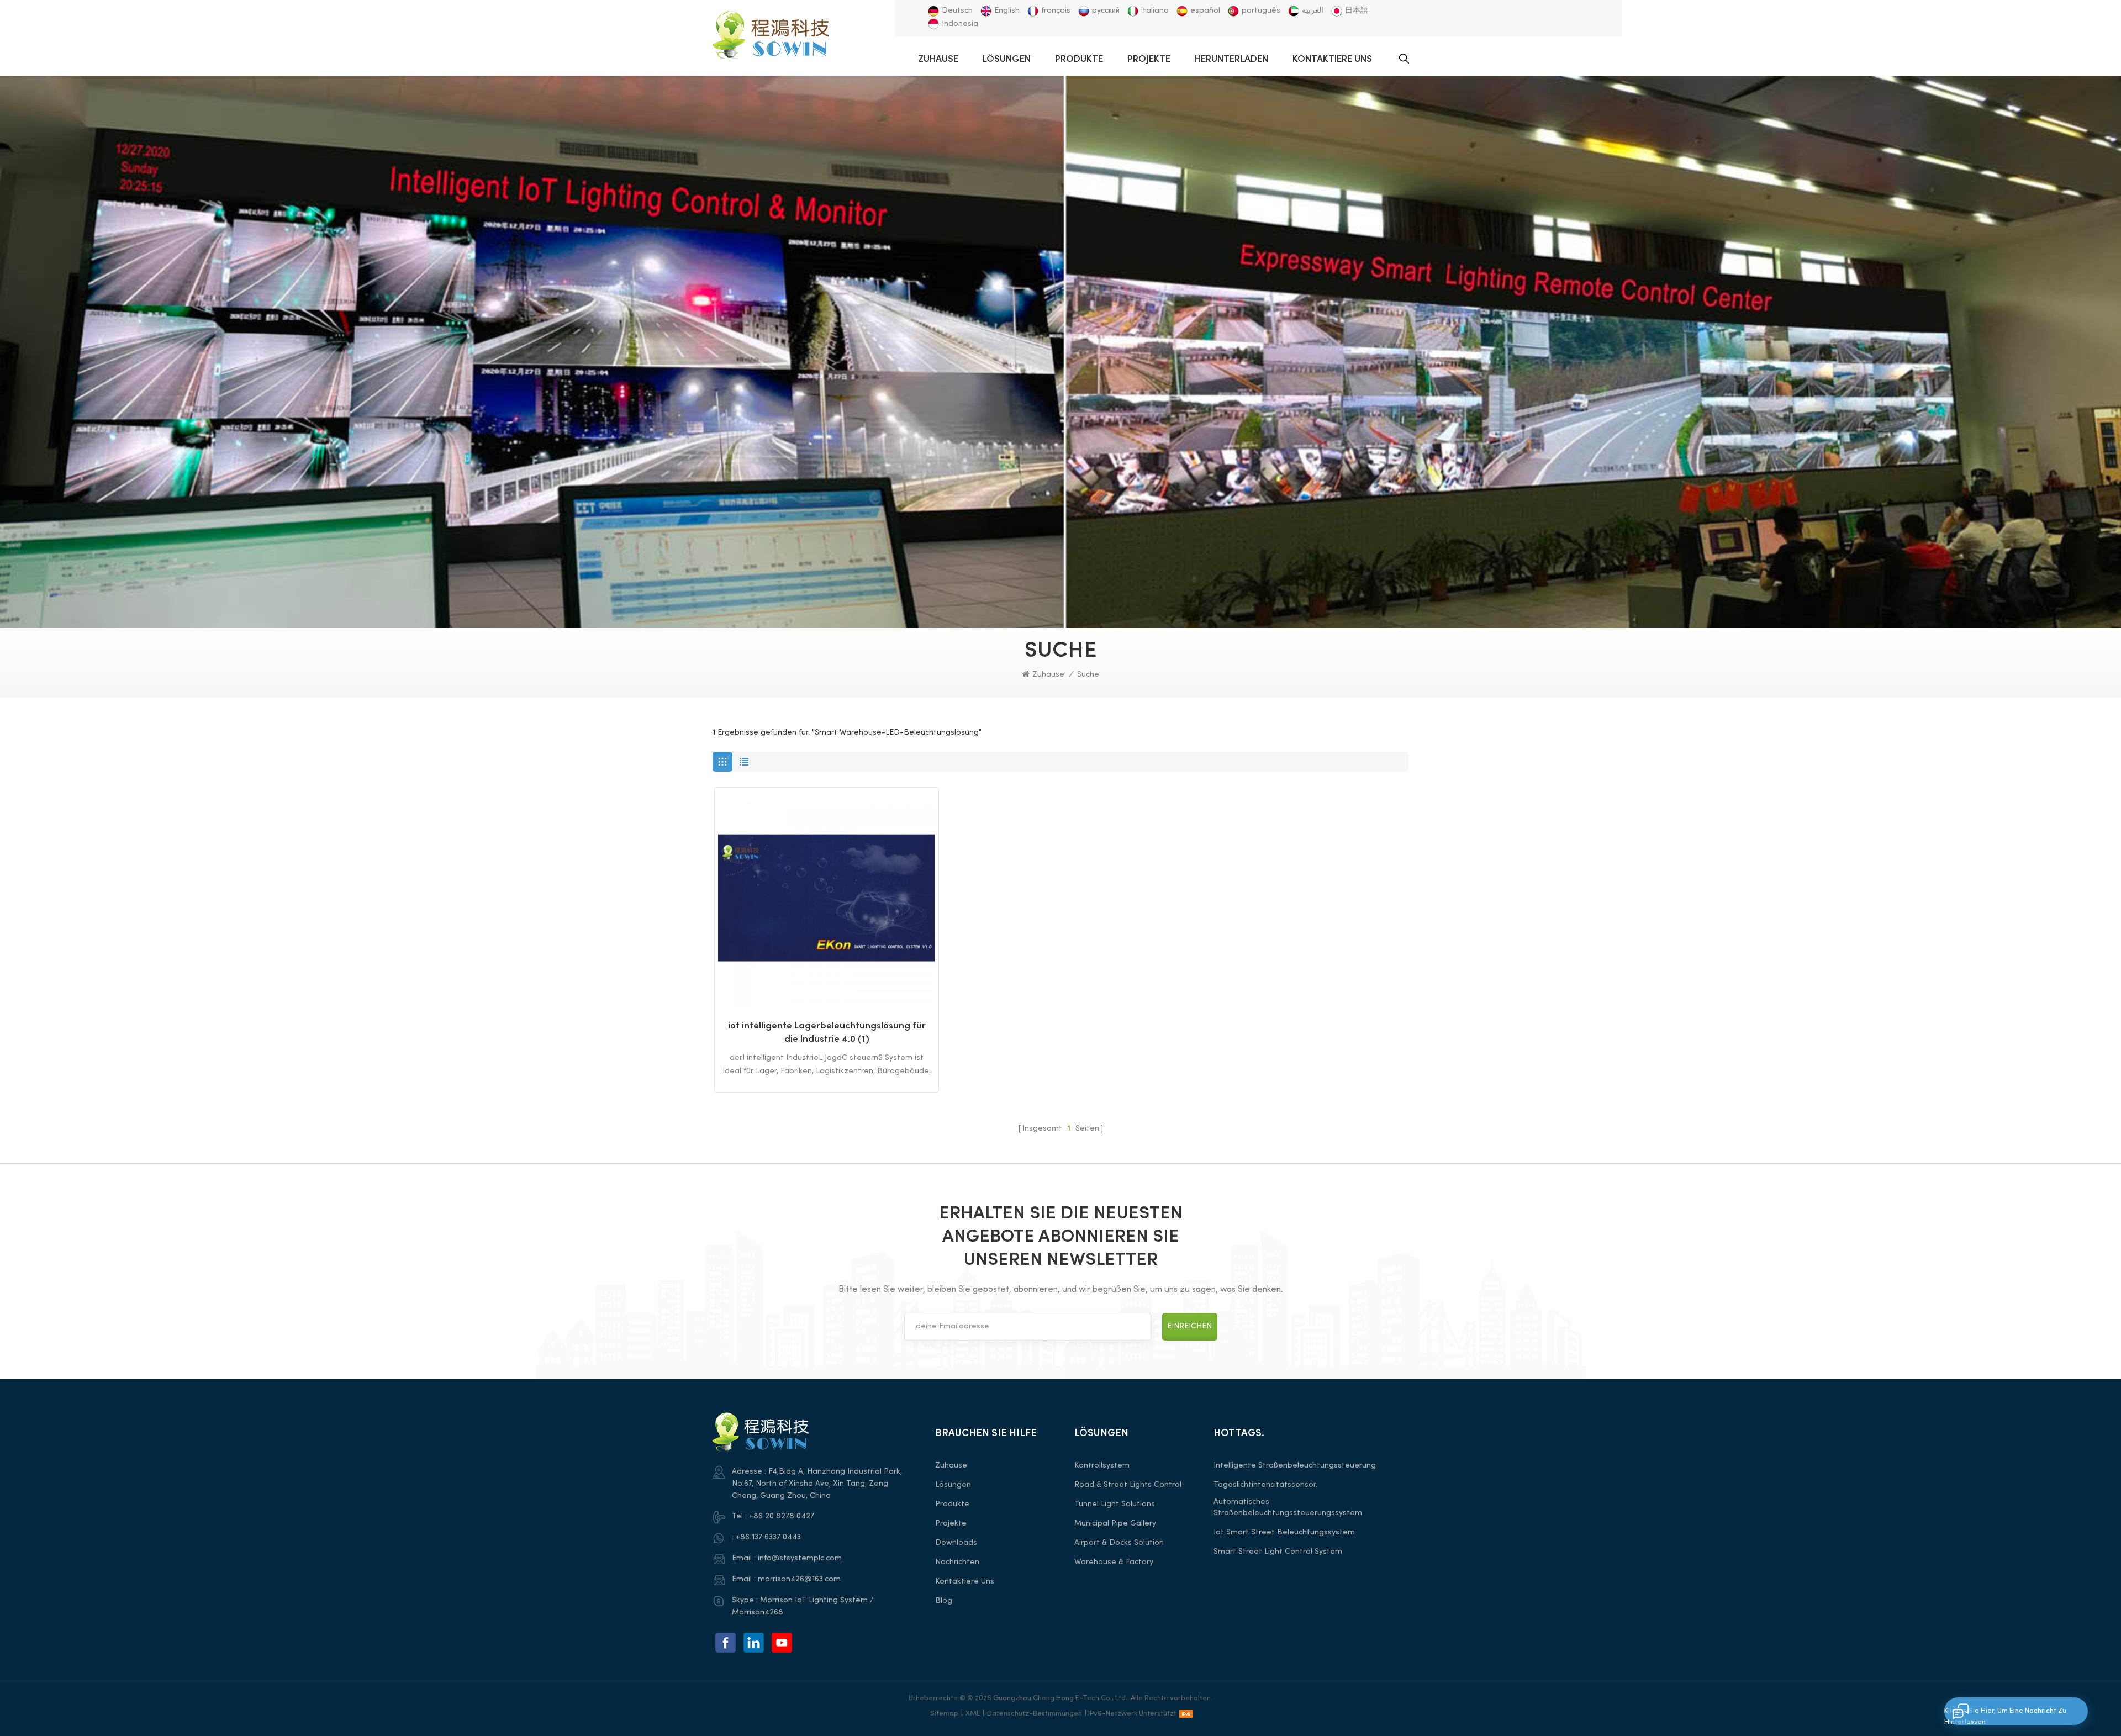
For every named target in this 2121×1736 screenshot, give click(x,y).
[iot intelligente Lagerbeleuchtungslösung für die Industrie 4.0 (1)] (827, 899)
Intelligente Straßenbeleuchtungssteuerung (1295, 1466)
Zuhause (938, 60)
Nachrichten (957, 1562)
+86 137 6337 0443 (768, 1537)
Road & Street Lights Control (1128, 1485)
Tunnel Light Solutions (1115, 1504)
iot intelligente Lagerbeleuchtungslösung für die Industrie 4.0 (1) (827, 1033)
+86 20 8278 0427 (782, 1516)
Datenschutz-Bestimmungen (1035, 1714)
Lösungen (1007, 60)
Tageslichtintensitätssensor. (1265, 1485)
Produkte (1079, 60)
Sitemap (944, 1714)
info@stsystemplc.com (800, 1558)
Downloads (956, 1543)
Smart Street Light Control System (1278, 1552)
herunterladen (1231, 60)
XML (973, 1714)
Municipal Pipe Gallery (1115, 1524)
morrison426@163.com (799, 1579)
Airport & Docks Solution (1119, 1543)
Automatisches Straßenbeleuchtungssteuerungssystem (1288, 1508)
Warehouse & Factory (1114, 1562)
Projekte (1149, 60)
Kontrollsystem (1102, 1466)
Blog (944, 1601)
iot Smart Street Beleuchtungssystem (1284, 1532)
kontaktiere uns (1332, 60)
